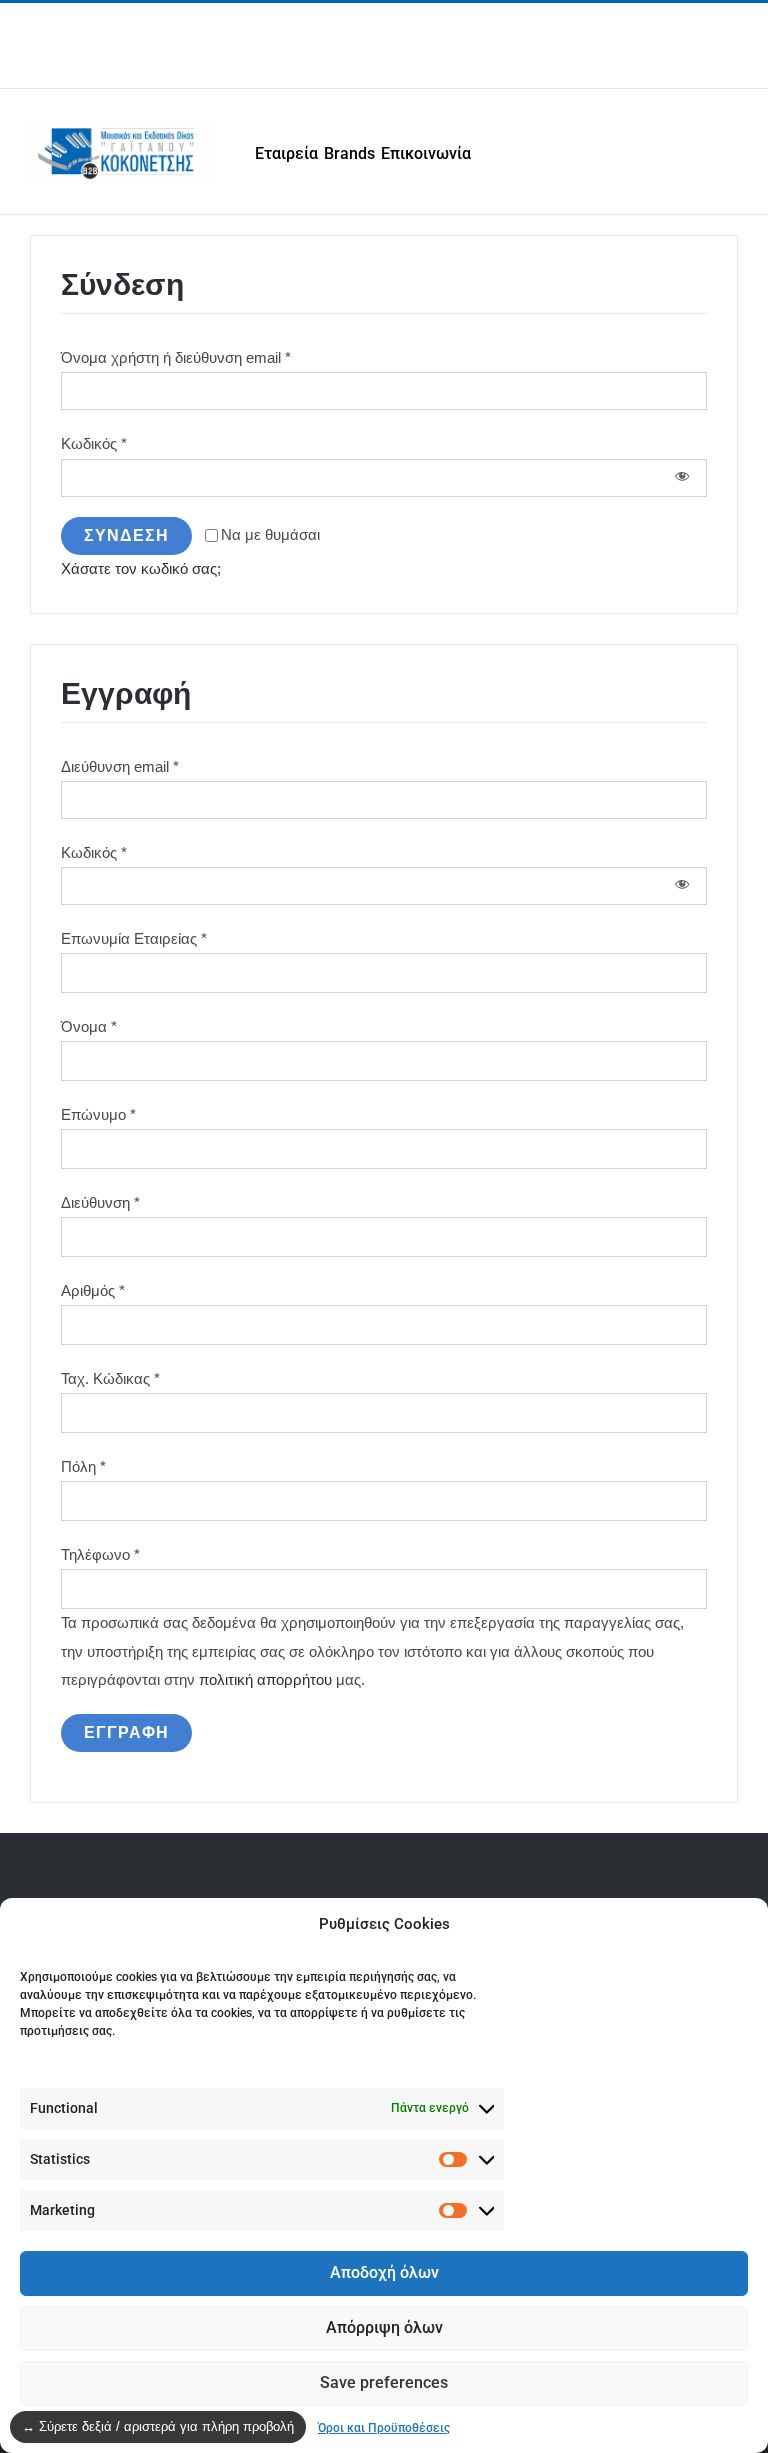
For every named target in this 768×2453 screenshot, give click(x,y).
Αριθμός (93, 1290)
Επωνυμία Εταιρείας (134, 938)
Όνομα (89, 1026)
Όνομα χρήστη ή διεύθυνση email (176, 357)
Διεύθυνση (100, 1202)
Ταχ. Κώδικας (110, 1378)
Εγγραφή (126, 1732)
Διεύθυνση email (120, 766)
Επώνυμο (98, 1114)
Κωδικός (94, 443)
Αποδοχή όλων (384, 2272)
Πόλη (83, 1466)
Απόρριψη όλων (384, 2327)
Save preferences (384, 2382)
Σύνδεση (126, 535)
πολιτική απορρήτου (265, 1679)
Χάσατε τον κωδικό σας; (141, 568)
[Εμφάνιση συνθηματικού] (682, 478)
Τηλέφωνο (100, 1554)
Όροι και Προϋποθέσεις (384, 2428)
